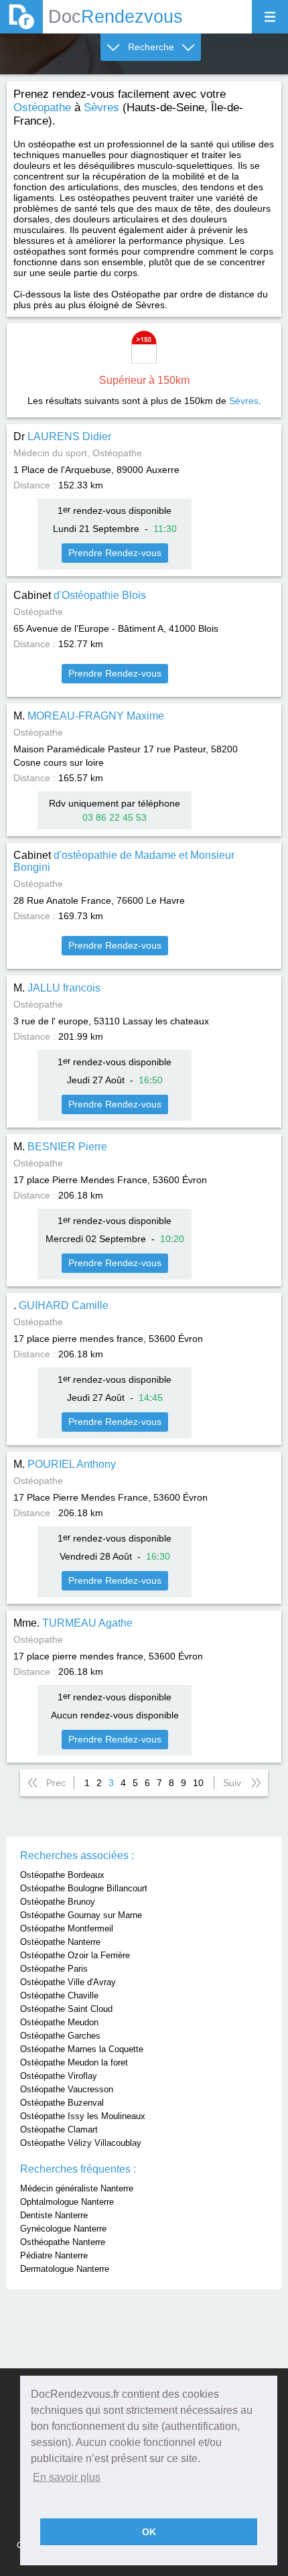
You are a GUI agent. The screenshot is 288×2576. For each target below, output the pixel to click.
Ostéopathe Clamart (59, 2129)
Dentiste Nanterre (54, 2215)
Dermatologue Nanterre (65, 2269)
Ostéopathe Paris (54, 1969)
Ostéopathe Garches (60, 2036)
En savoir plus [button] (67, 2477)
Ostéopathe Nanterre (60, 1942)
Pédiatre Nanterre (54, 2255)
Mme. (73, 1623)
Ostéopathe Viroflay (59, 2076)
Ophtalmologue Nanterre (67, 2202)
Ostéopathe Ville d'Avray (68, 1982)
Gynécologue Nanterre (63, 2229)
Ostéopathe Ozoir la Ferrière (75, 1955)
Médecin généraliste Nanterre (77, 2188)
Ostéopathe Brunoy (58, 1902)
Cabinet (80, 595)
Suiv (232, 1783)
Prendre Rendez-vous (115, 553)
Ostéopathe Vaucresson (67, 2089)
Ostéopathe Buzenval (62, 2103)
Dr (62, 436)
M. (89, 716)
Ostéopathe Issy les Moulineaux (83, 2116)
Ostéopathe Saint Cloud (66, 2009)
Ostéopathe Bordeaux (62, 1875)
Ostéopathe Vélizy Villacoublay (81, 2143)
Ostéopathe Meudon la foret (74, 2062)
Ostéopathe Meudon (59, 2022)
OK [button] (149, 2532)
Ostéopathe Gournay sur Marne (81, 1915)
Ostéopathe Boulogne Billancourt (84, 1888)
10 (198, 1783)
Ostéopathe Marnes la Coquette (82, 2049)
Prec (56, 1783)
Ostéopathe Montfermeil (67, 1928)
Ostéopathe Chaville (59, 1995)
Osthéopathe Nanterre (63, 2242)
